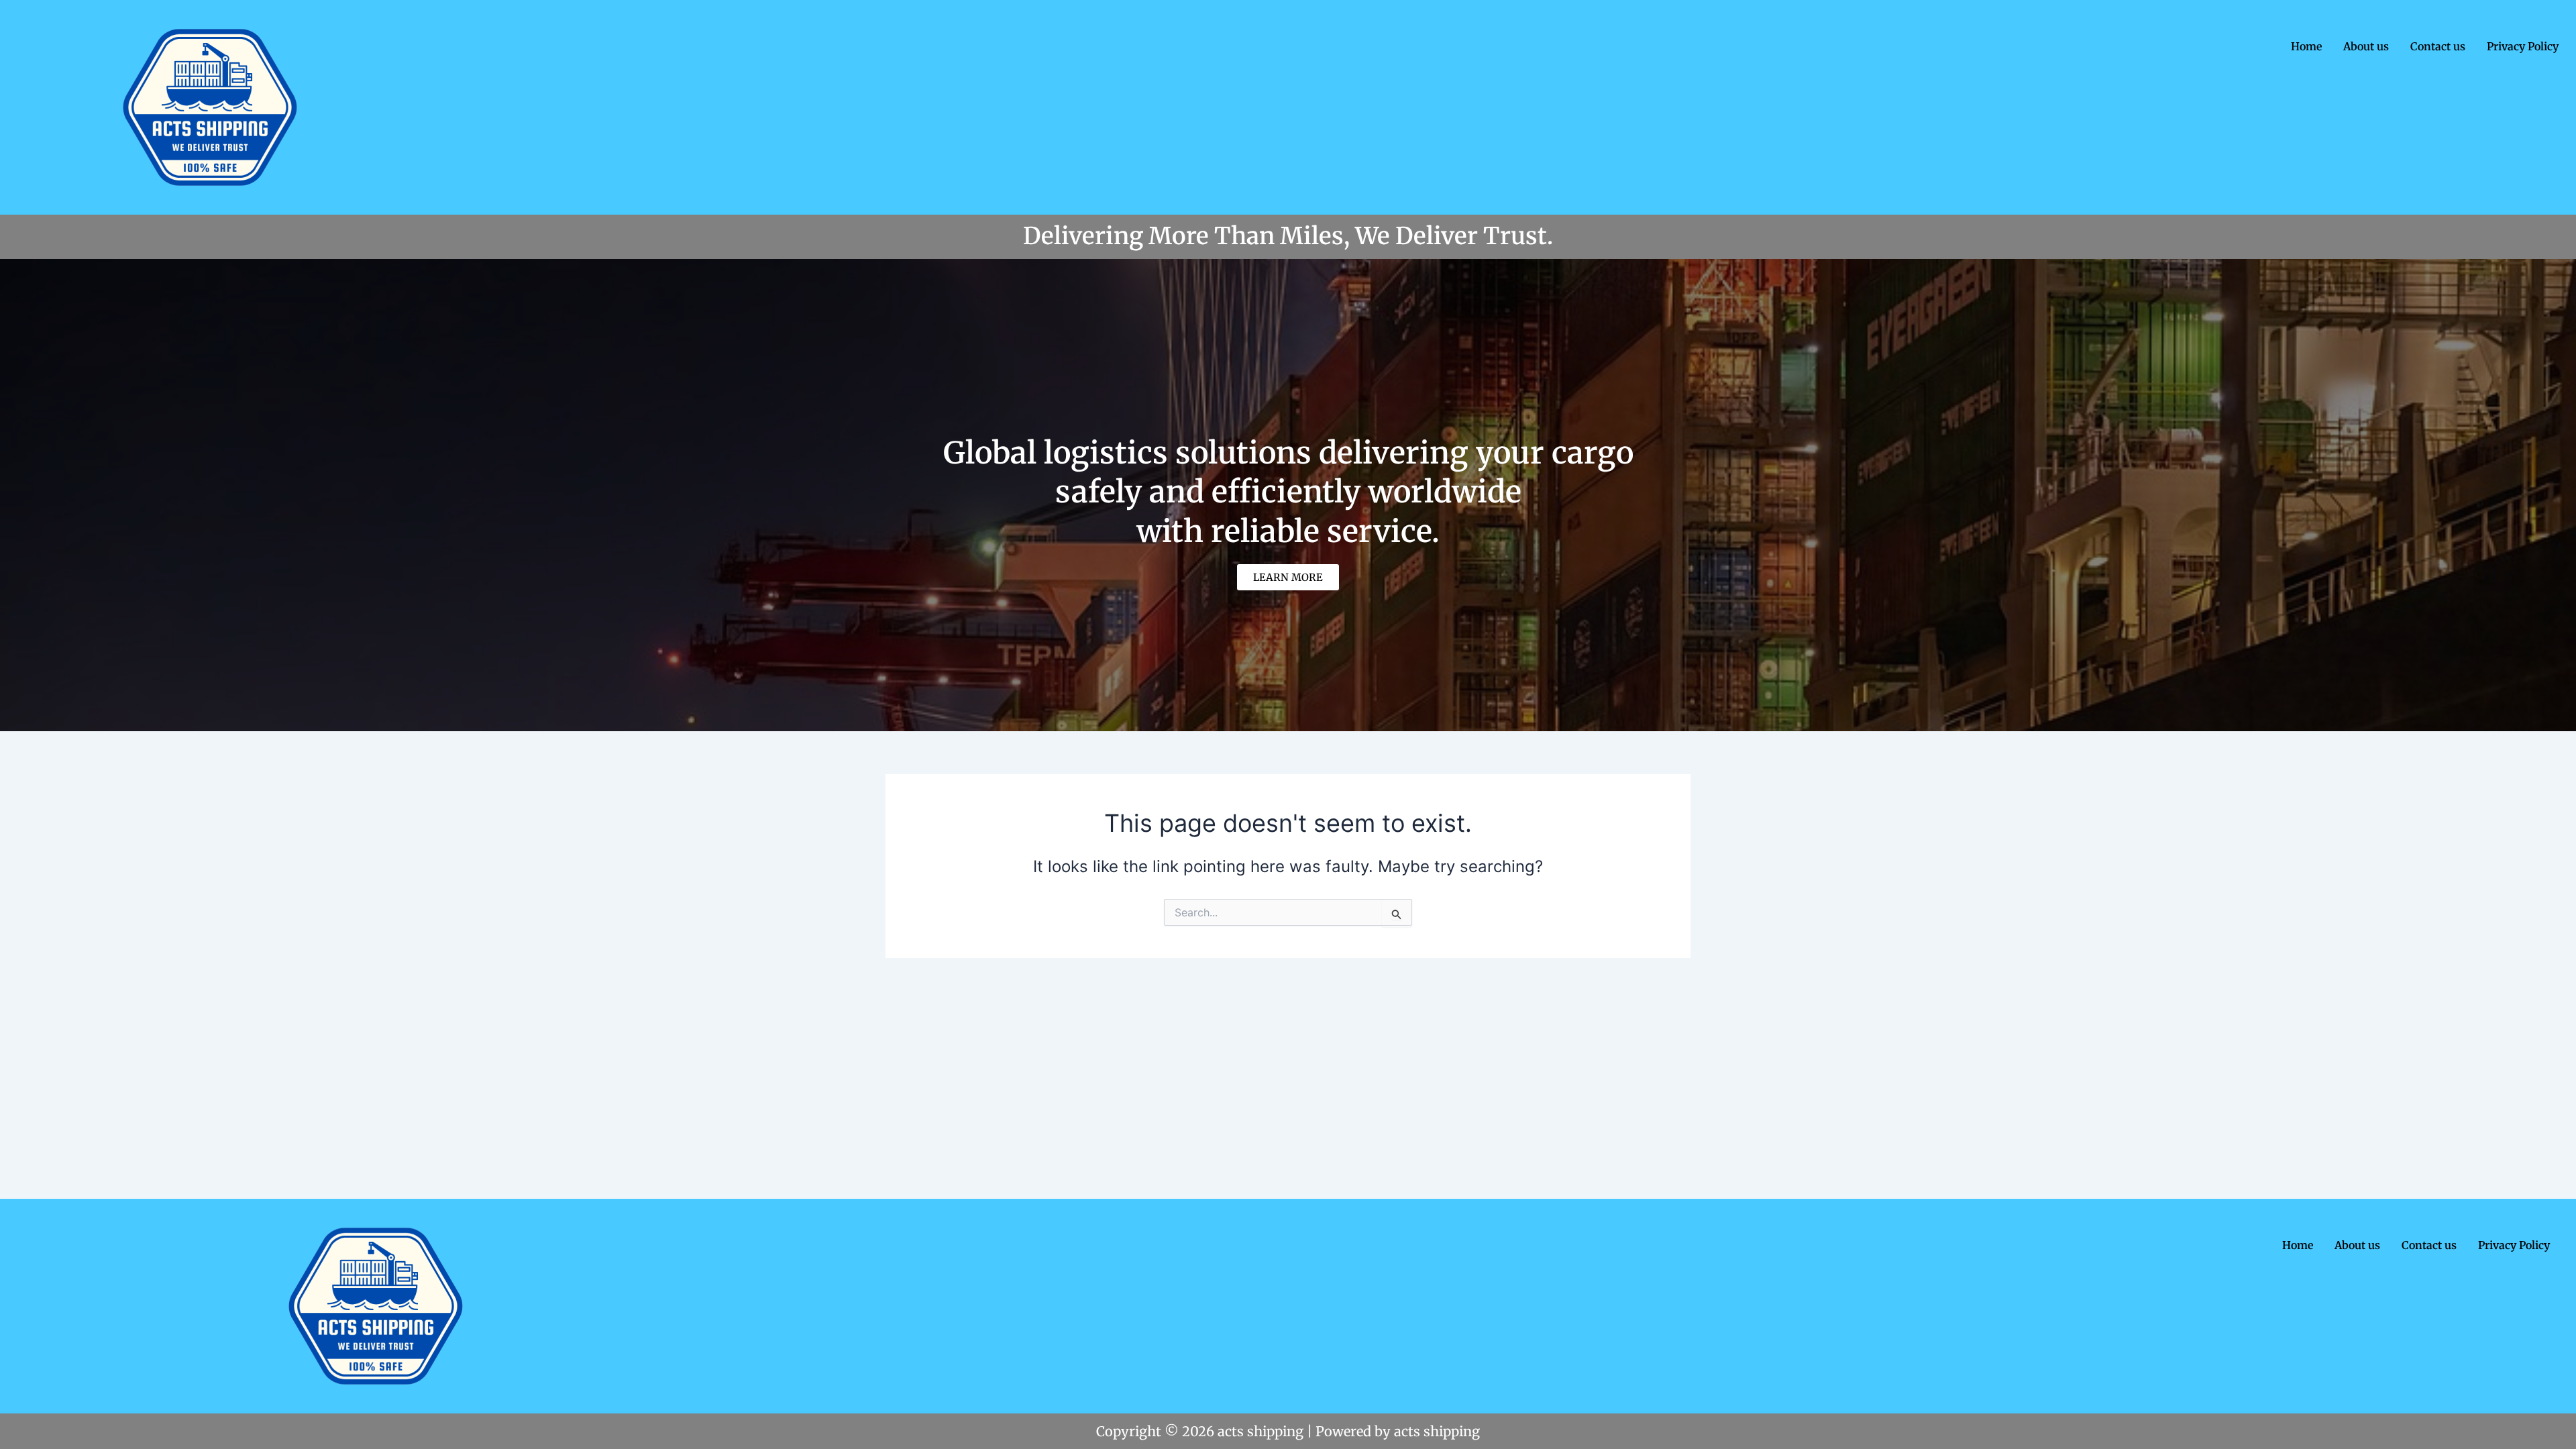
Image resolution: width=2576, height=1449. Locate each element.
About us (2366, 46)
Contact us (2438, 46)
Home (2306, 46)
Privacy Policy (2523, 46)
